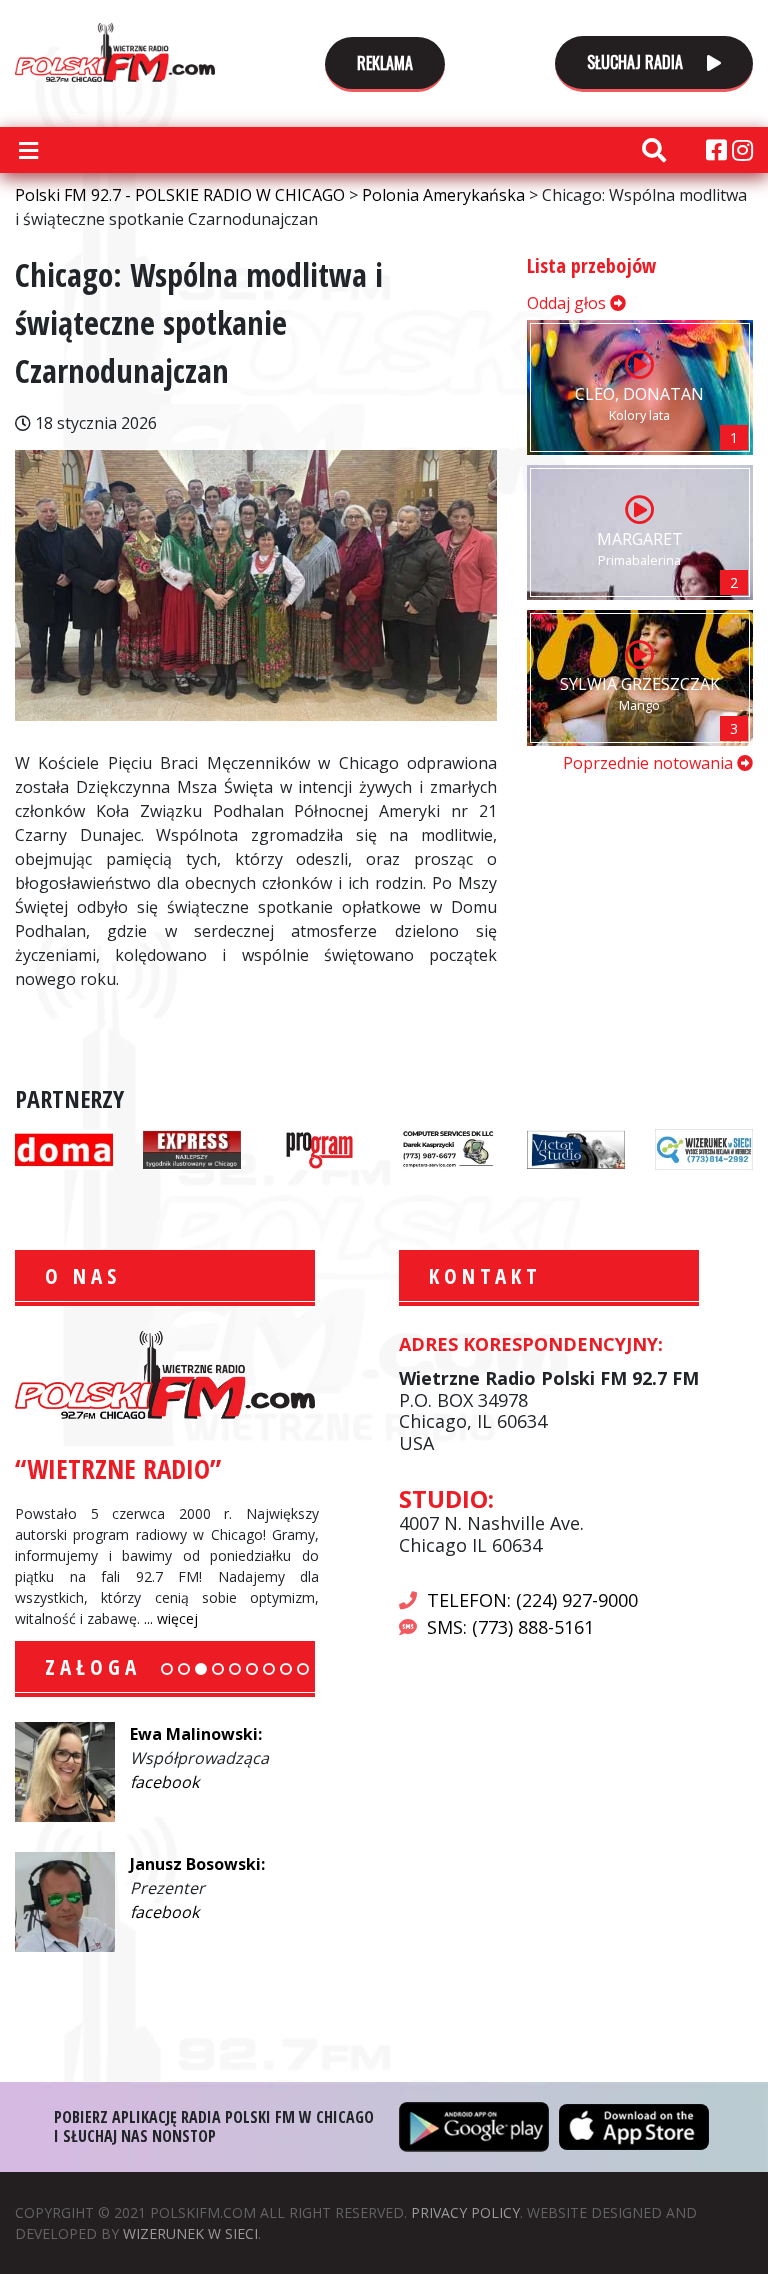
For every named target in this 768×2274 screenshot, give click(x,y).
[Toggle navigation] (28, 150)
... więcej (171, 1618)
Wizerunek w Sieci (190, 2233)
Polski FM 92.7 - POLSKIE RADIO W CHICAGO (115, 52)
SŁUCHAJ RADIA (637, 62)
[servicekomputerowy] (448, 1148)
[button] (167, 1669)
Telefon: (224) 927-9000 (532, 1600)
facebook (164, 1782)
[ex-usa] (192, 1148)
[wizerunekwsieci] (704, 1148)
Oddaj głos (568, 303)
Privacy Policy (465, 2212)
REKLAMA (385, 63)
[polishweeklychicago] (320, 1148)
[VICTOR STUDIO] (576, 1148)
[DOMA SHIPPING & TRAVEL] (64, 1148)
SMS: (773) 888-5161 (510, 1627)
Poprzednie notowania (650, 763)
